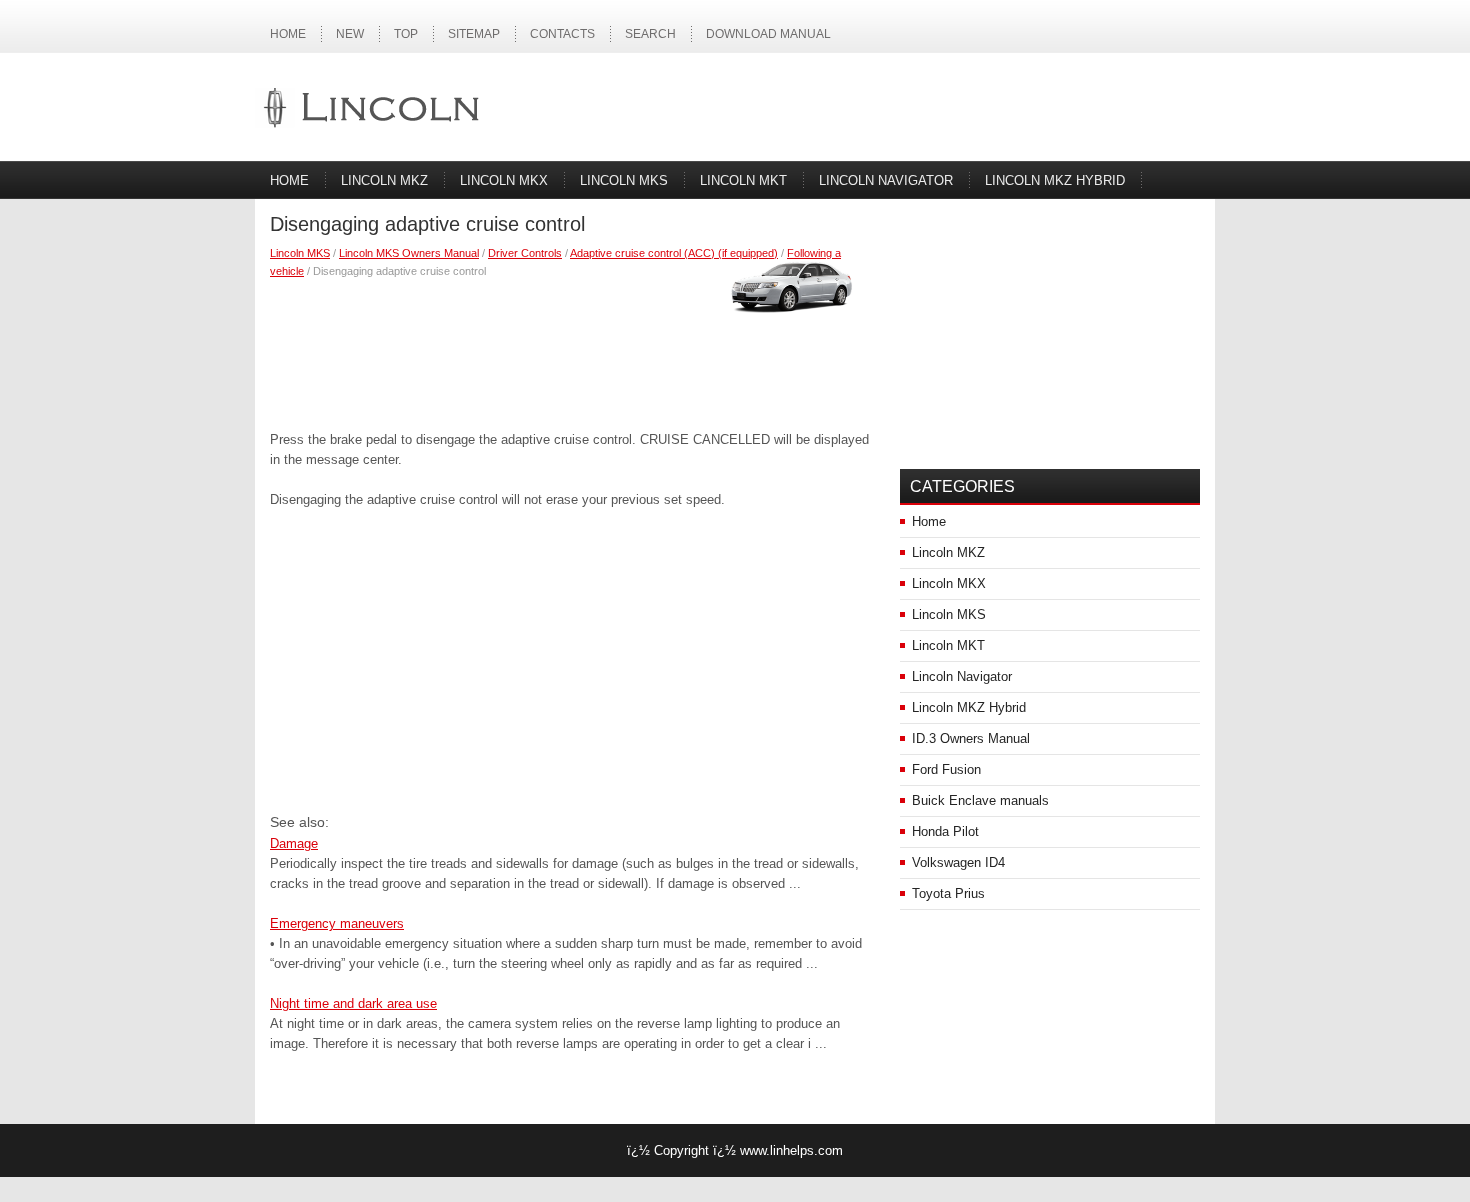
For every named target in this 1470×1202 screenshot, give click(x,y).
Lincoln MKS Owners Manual (409, 253)
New (350, 34)
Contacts (562, 34)
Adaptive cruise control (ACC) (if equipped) (674, 253)
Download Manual (768, 34)
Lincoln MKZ (384, 180)
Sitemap (474, 34)
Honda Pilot (945, 831)
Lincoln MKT (743, 180)
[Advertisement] (570, 350)
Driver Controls (525, 253)
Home (288, 34)
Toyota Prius (948, 893)
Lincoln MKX (504, 180)
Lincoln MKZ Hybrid (1055, 180)
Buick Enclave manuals (980, 800)
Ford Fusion (946, 769)
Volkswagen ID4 (958, 862)
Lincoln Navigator (886, 180)
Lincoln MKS (624, 180)
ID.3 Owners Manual (971, 738)
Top (406, 34)
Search (650, 34)
